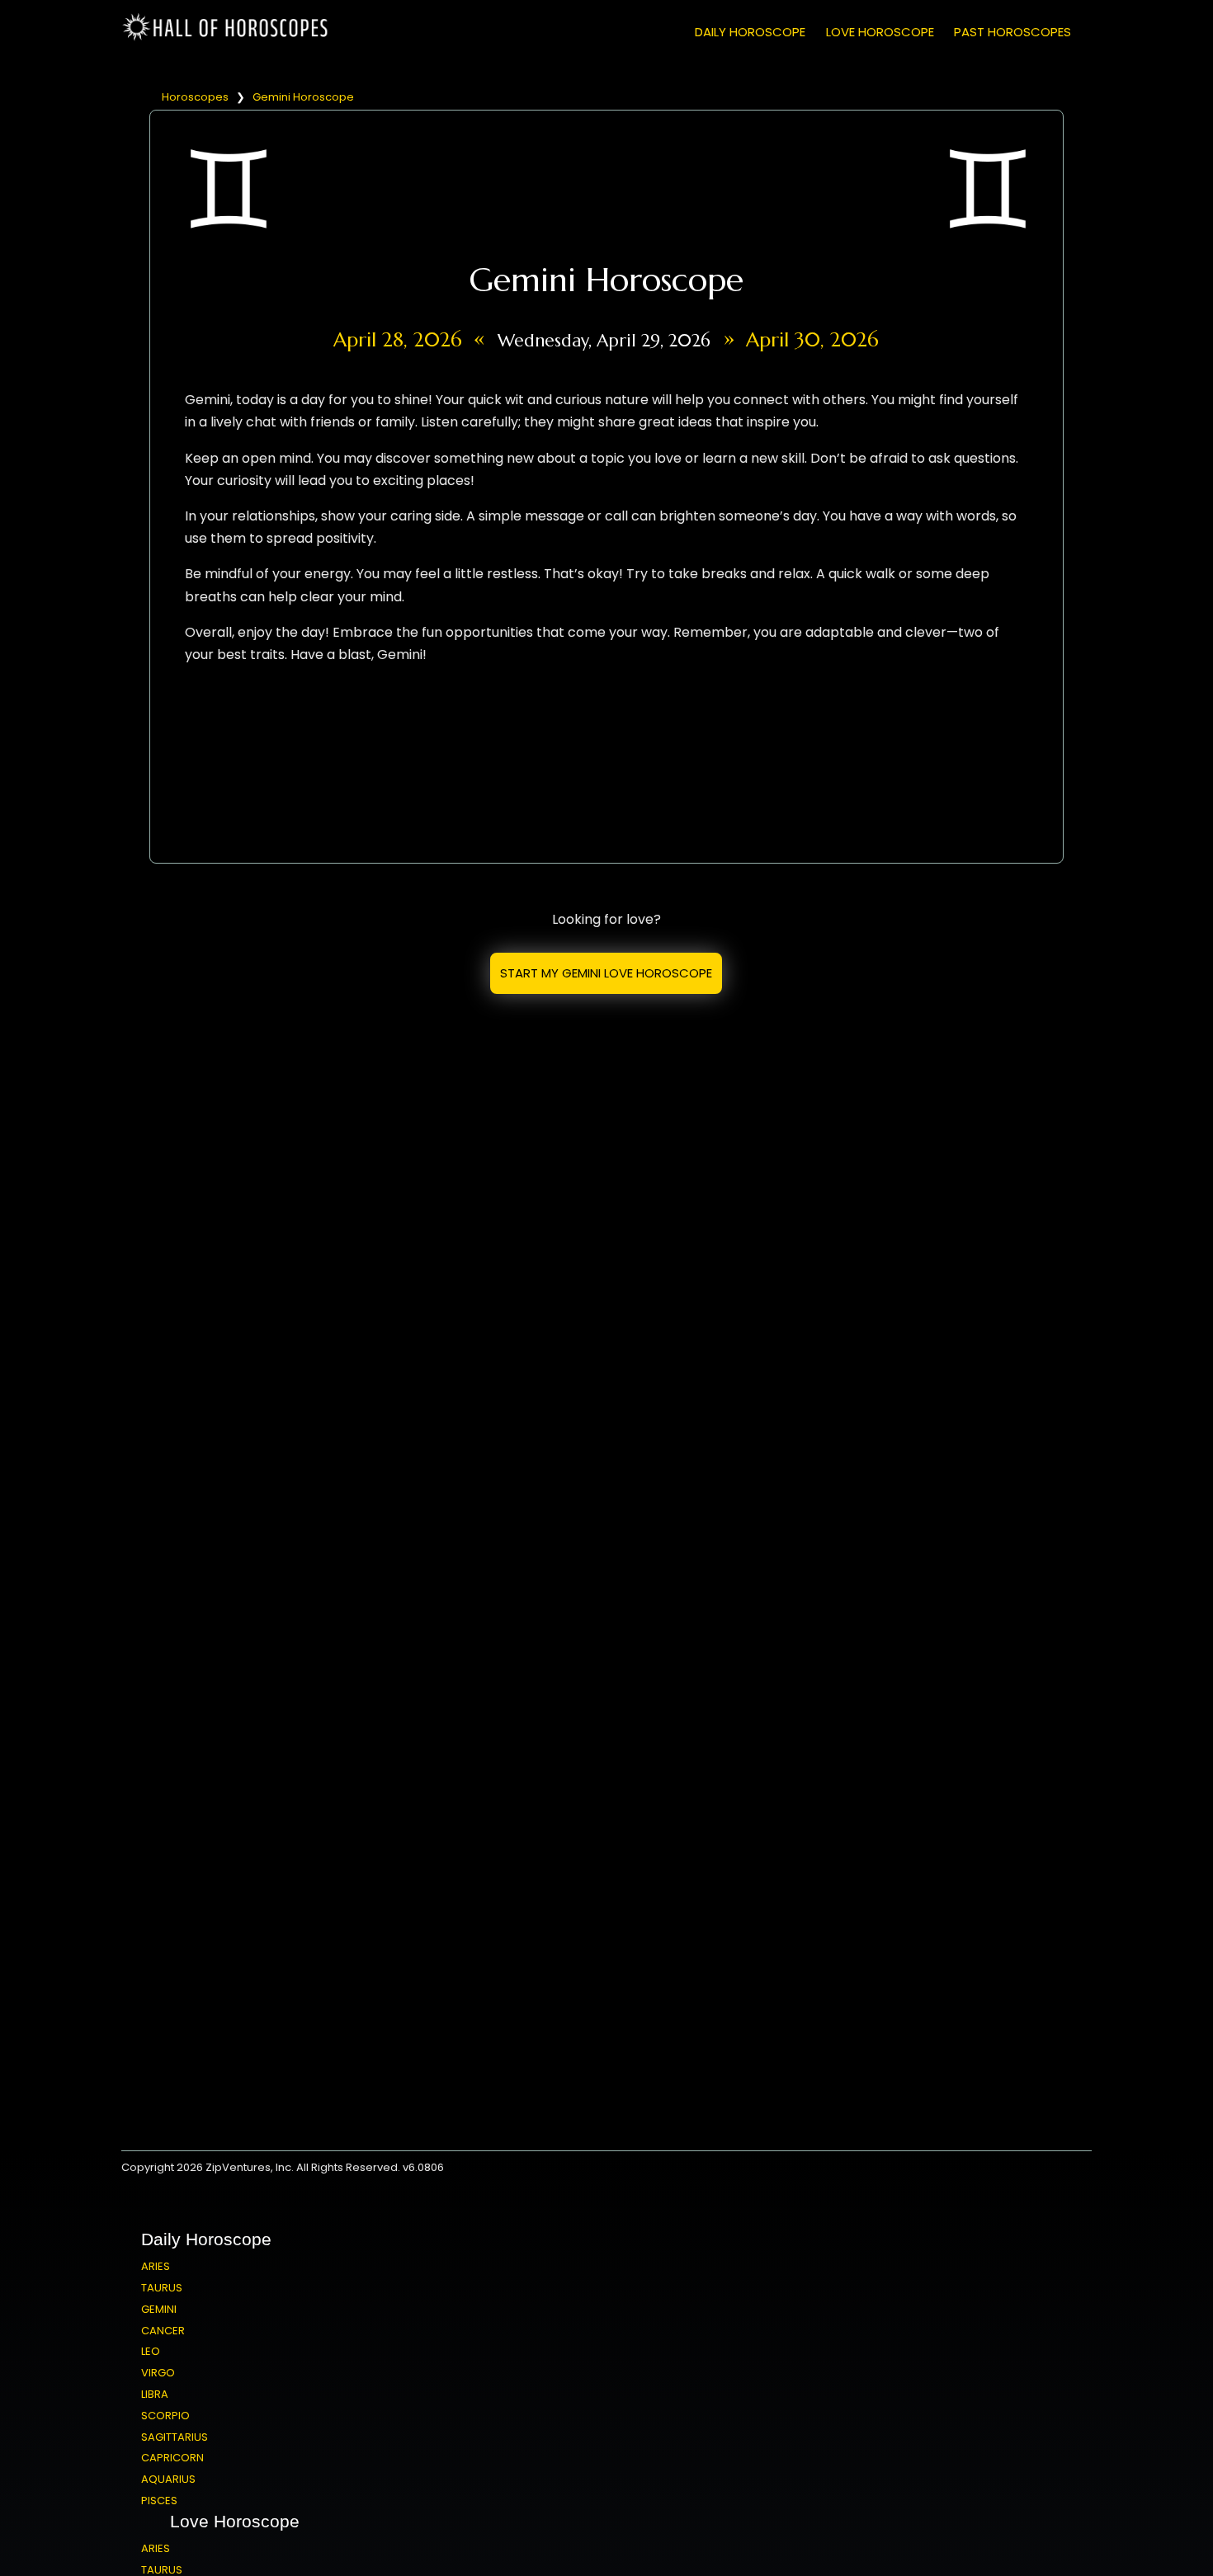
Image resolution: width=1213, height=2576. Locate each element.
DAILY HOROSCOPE (750, 32)
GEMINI (159, 2309)
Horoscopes (195, 97)
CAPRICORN (172, 2458)
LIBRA (155, 2394)
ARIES (156, 2266)
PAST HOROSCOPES (1012, 32)
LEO (151, 2351)
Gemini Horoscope (303, 97)
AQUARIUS (168, 2479)
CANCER (163, 2331)
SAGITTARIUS (175, 2437)
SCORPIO (165, 2416)
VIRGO (158, 2373)
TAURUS (162, 2288)
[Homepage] (229, 38)
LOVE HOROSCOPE (880, 32)
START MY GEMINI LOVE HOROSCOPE (606, 973)
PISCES (159, 2501)
